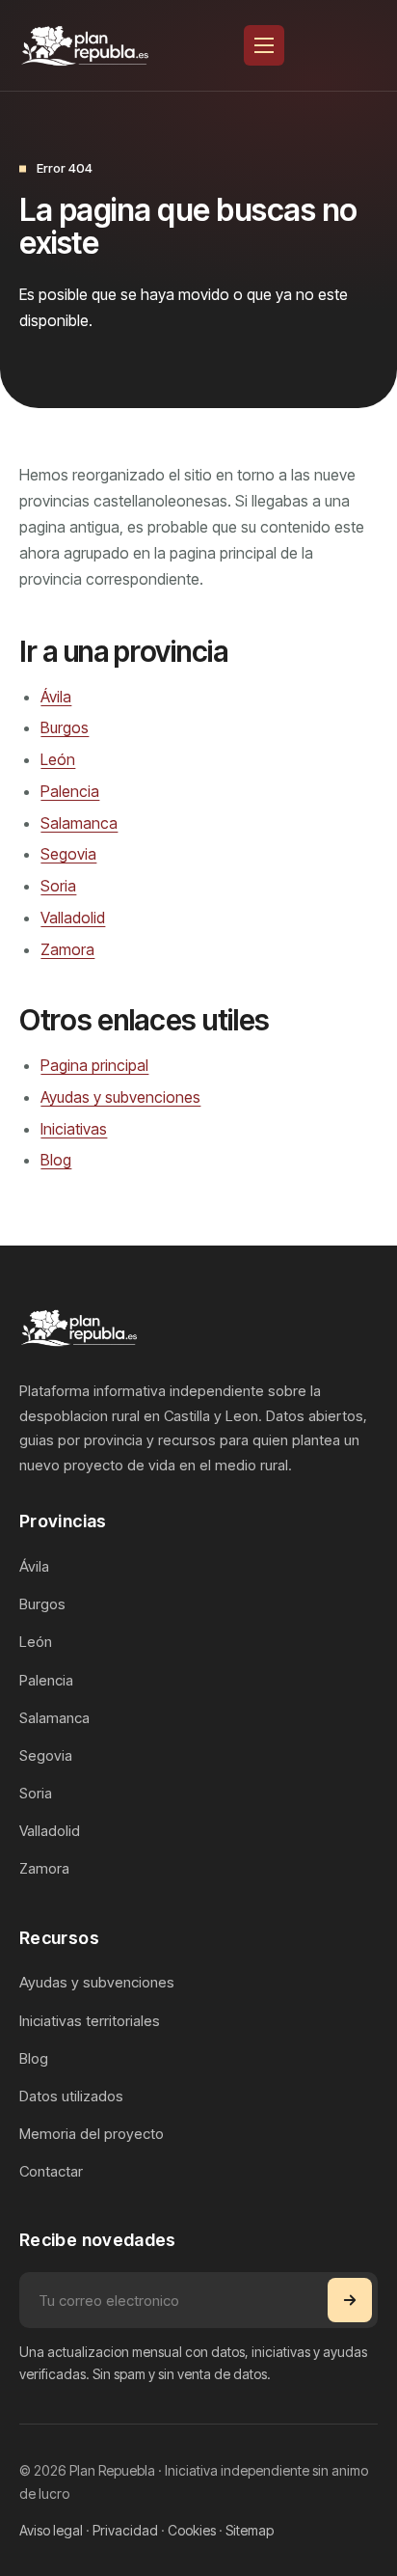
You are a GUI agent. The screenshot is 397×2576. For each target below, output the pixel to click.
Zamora (67, 949)
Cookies (192, 2530)
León (58, 759)
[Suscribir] (350, 2300)
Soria (58, 886)
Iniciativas (74, 1129)
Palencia (70, 791)
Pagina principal (94, 1065)
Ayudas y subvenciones (120, 1097)
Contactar (51, 2171)
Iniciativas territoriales (90, 2021)
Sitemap (250, 2530)
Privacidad (125, 2530)
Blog (56, 1160)
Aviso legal (51, 2530)
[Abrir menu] (264, 45)
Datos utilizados (71, 2096)
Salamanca (79, 823)
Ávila (56, 697)
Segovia (68, 854)
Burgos (65, 727)
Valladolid (73, 918)
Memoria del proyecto (92, 2134)
